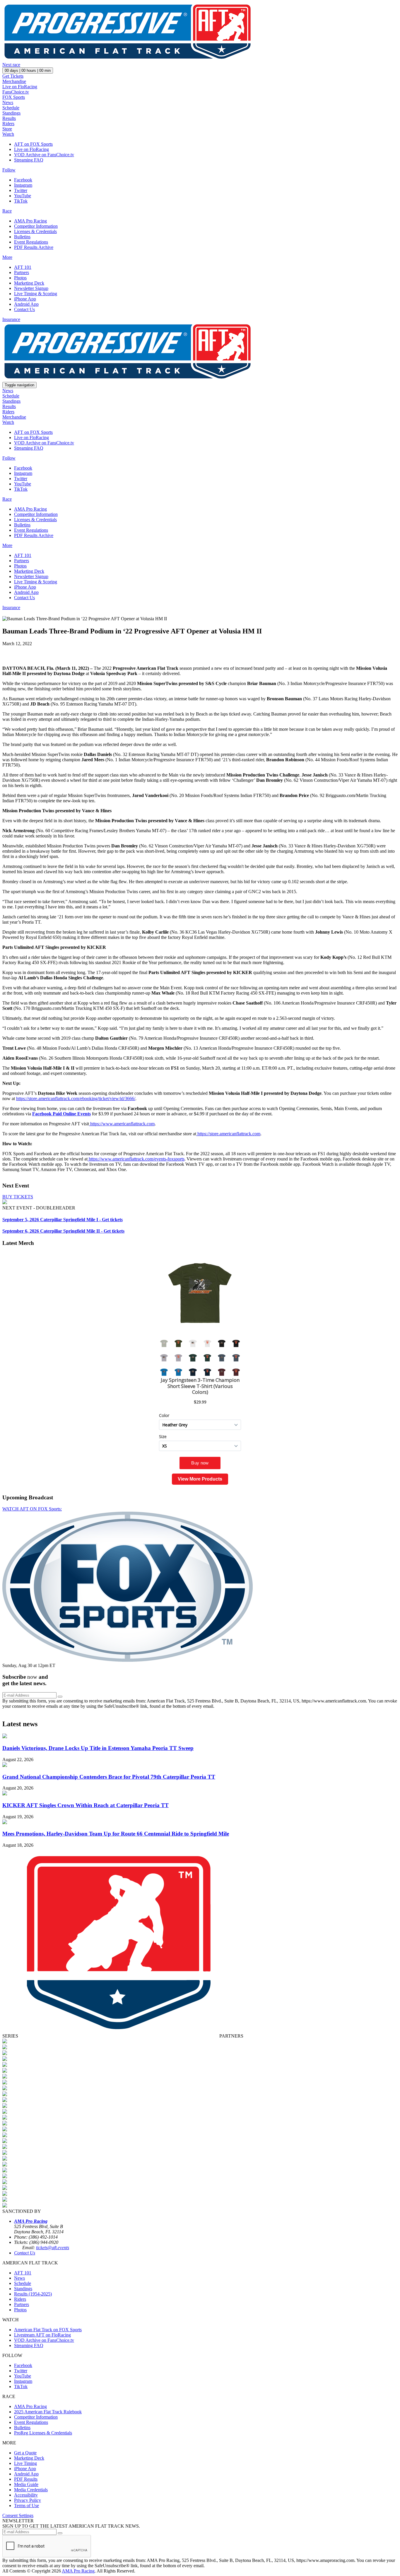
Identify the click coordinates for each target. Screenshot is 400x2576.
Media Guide (26, 2484)
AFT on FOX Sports (33, 144)
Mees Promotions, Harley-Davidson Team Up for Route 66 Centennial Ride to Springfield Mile (116, 1834)
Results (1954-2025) (33, 2294)
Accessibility (26, 2495)
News (8, 102)
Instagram (23, 185)
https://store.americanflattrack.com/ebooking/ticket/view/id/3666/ (76, 1098)
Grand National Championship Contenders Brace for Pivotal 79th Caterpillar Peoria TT (109, 1777)
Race (7, 211)
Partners (22, 272)
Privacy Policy (28, 2500)
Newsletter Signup (31, 288)
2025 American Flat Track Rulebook (48, 2412)
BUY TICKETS (18, 1197)
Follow (9, 170)
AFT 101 (23, 267)
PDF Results (26, 2479)
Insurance (11, 319)
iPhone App (25, 299)
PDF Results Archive (34, 247)
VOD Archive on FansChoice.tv (44, 155)
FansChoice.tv (16, 92)
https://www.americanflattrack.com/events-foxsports (136, 1159)
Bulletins (22, 237)
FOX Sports (14, 97)
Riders (8, 124)
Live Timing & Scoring (36, 294)
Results (9, 118)
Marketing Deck (29, 283)
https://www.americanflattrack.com (122, 1124)
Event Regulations (31, 242)
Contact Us (24, 309)
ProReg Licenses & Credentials (43, 2433)
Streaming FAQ (29, 160)
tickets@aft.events (53, 2248)
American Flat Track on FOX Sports (48, 2330)
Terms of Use (27, 2506)
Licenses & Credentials (35, 231)
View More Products (200, 1479)
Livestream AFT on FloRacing (42, 2335)
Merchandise (14, 81)
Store (7, 129)
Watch (8, 134)
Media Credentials (31, 2490)
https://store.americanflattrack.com (228, 1134)
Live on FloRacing (20, 87)
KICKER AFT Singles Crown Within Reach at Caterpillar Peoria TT (86, 1805)
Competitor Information (36, 226)
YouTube (23, 196)
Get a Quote (25, 2453)
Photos (20, 278)
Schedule (11, 108)
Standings (11, 113)
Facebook (23, 180)
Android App (26, 304)
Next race (11, 65)
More (7, 257)
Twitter (21, 190)
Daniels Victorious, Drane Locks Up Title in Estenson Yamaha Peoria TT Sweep (98, 1748)
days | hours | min (28, 70)
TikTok (21, 201)
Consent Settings (18, 2515)
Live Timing (25, 2463)
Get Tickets (13, 76)
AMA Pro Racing (30, 221)
